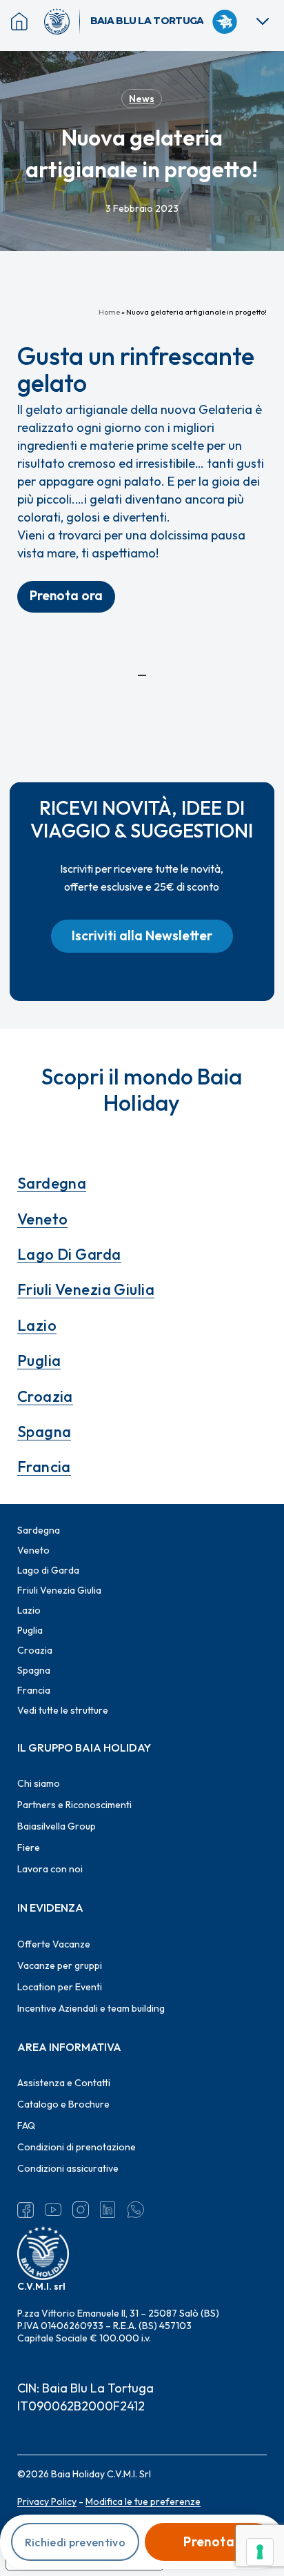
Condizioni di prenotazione (77, 2147)
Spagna (44, 1431)
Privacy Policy (47, 2501)
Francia (44, 1467)
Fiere (29, 1847)
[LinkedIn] (108, 2210)
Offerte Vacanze (54, 1944)
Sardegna (52, 1183)
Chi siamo (39, 1783)
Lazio (37, 1325)
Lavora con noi (50, 1869)
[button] (66, 597)
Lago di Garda (69, 1254)
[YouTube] (53, 2210)
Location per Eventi (60, 1987)
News (142, 99)
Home (109, 312)
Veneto (43, 1219)
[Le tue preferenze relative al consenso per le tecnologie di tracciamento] (260, 2552)
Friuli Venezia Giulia (86, 1289)
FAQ (26, 2126)
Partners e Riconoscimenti (74, 1805)
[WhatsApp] (136, 2210)
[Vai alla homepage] (62, 21)
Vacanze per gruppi (60, 1965)
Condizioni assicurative (68, 2168)
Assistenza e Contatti (64, 2083)
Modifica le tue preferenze (143, 2501)
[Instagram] (81, 2210)
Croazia (45, 1396)
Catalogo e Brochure (63, 2104)
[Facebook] (26, 2210)
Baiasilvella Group (57, 1826)
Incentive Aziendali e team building (91, 2008)
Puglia (39, 1360)
